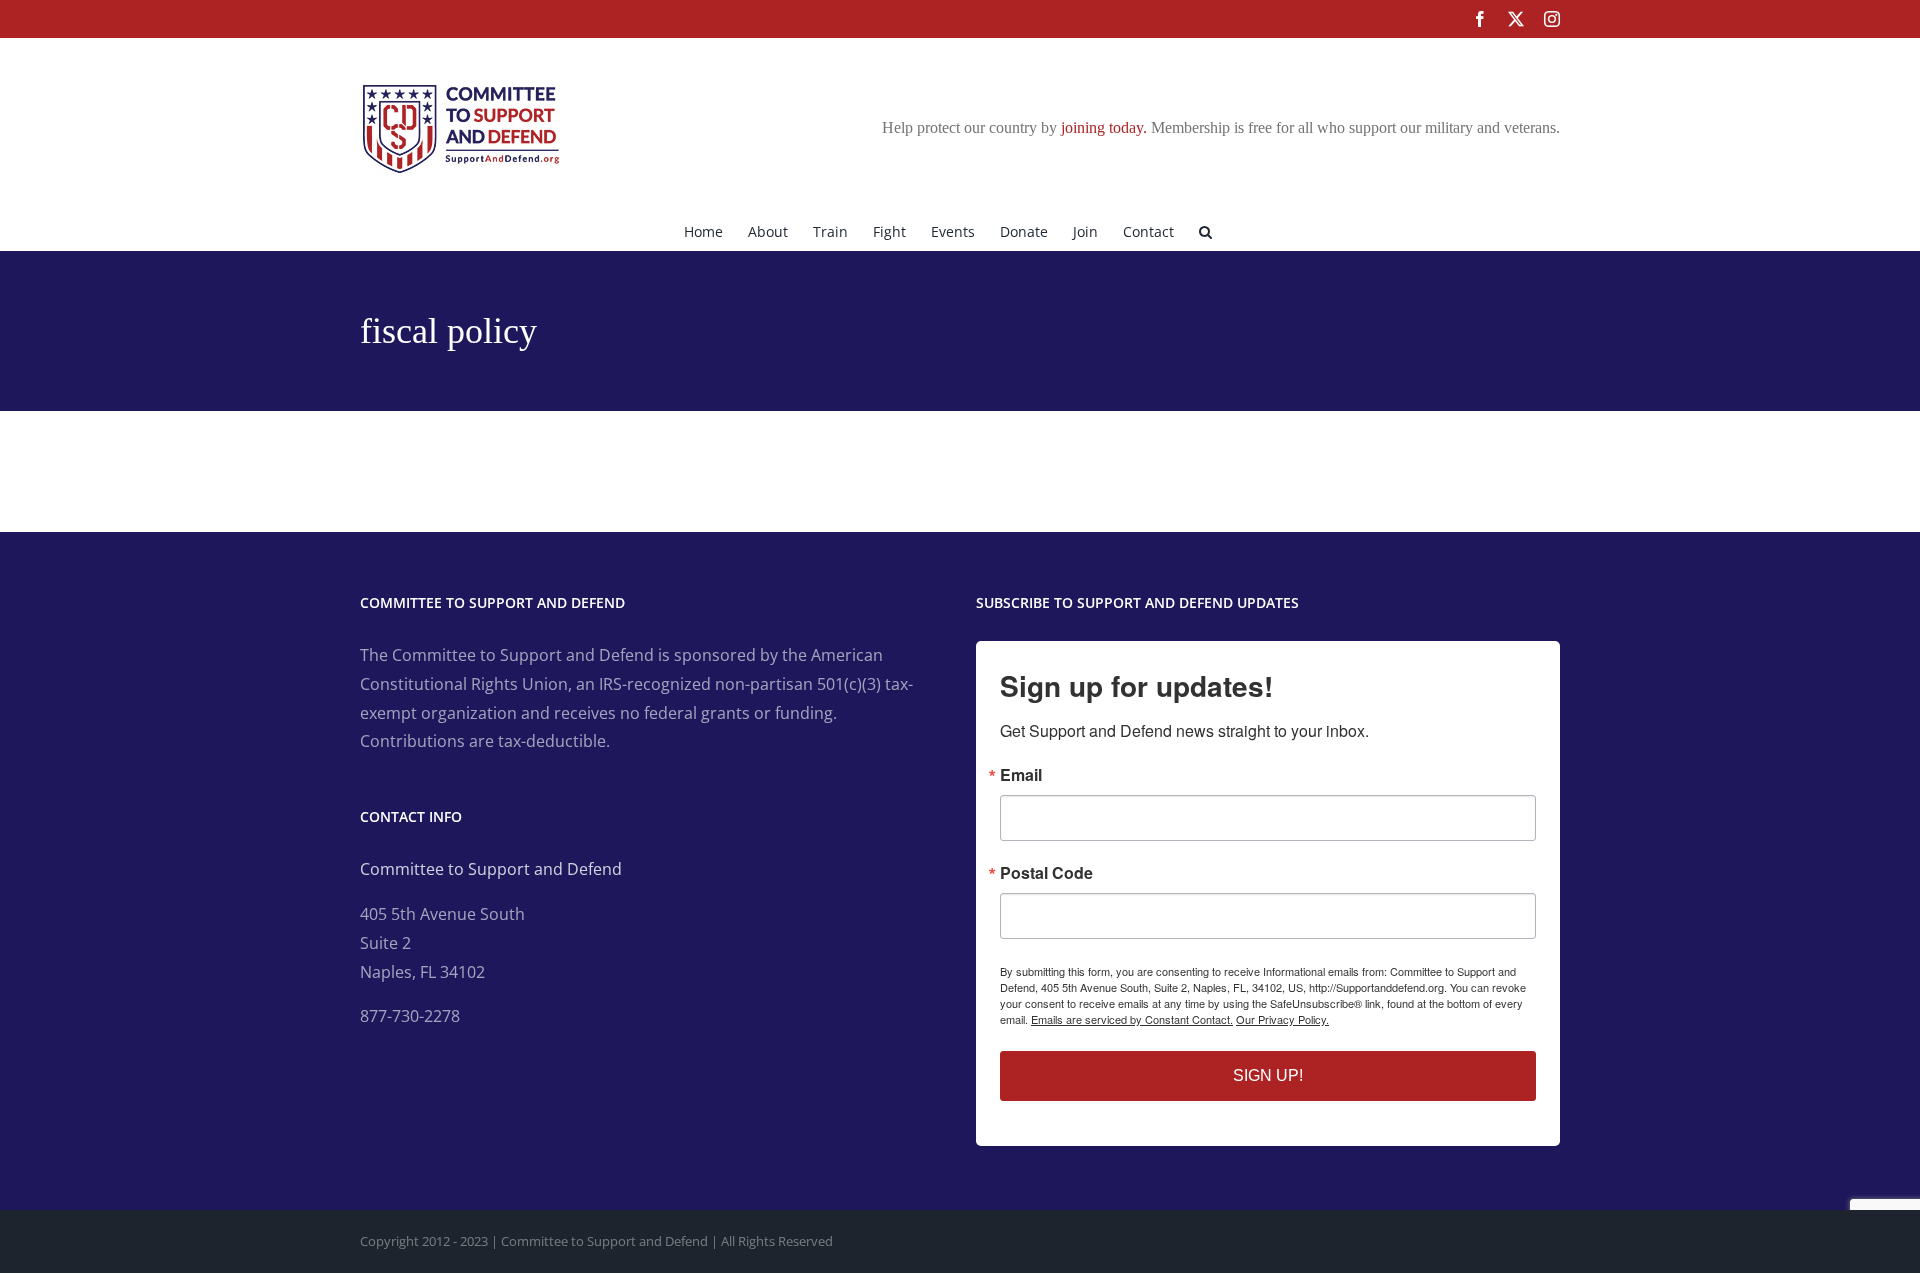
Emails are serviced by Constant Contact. (1132, 1019)
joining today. (1104, 127)
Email (1021, 775)
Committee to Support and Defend (491, 869)
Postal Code (1046, 873)
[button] (1205, 230)
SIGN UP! (1268, 1075)
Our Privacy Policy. (1282, 1019)
